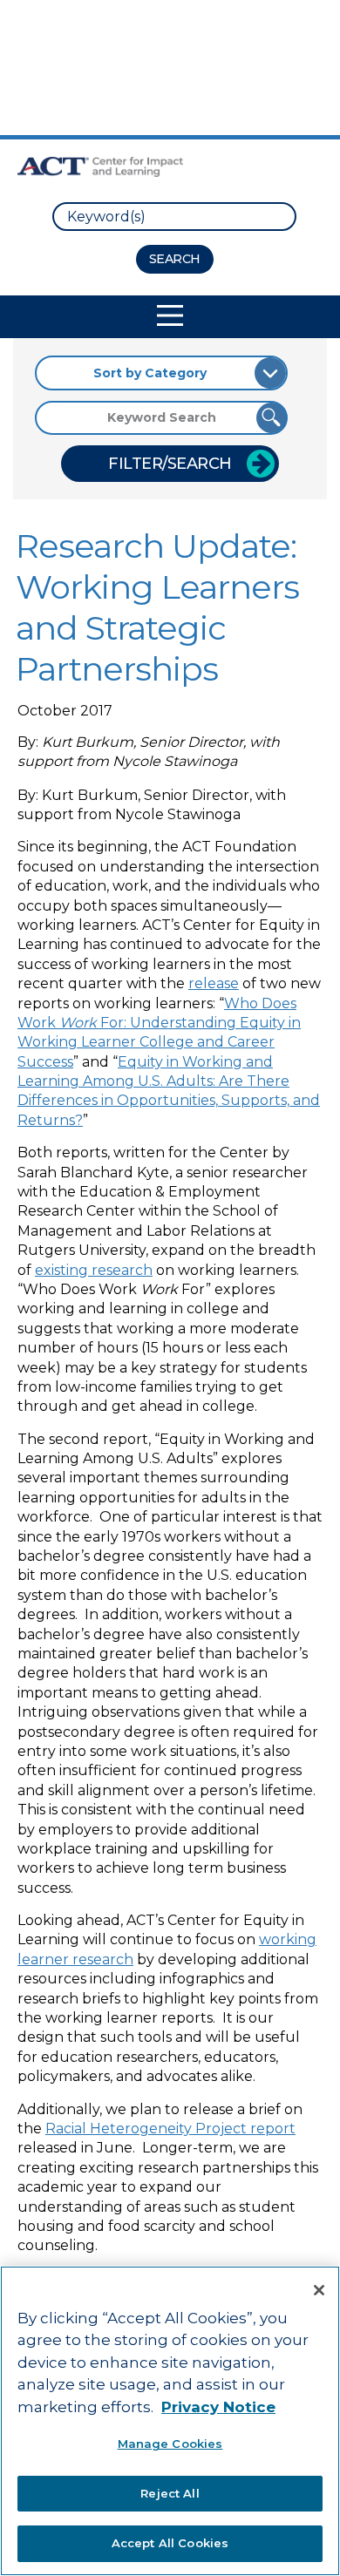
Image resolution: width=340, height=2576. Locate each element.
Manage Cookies (170, 2444)
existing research (94, 1270)
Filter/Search (170, 464)
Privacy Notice (218, 2407)
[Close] (319, 2290)
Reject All (170, 2493)
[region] (170, 2421)
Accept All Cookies (170, 2543)
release (214, 983)
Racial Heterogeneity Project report (170, 2129)
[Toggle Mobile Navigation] (170, 315)
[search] (174, 217)
